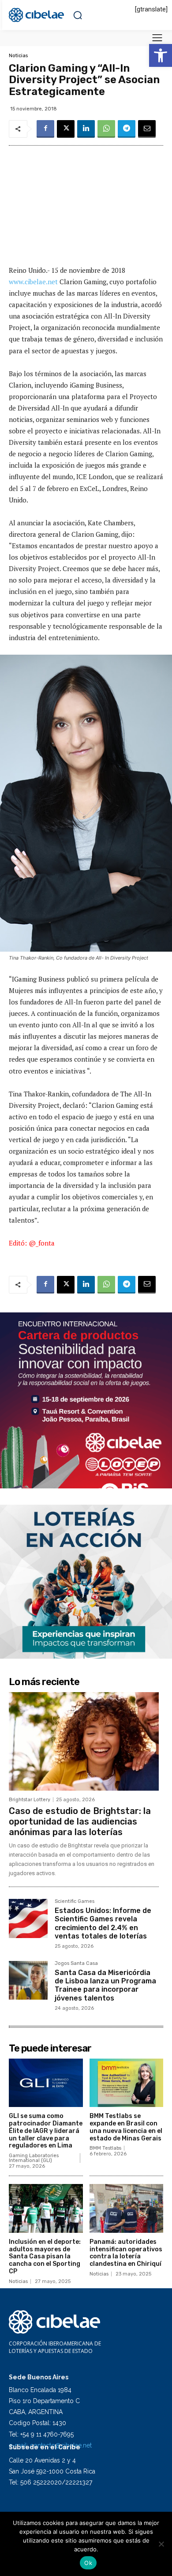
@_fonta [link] (42, 1243)
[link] (161, 55)
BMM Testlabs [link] (105, 2148)
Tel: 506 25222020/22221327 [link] (50, 2482)
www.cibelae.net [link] (33, 282)
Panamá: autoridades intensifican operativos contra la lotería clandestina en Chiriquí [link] (126, 2253)
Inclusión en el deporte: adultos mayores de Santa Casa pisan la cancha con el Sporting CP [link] (45, 2257)
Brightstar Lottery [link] (30, 1800)
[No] (161, 2544)
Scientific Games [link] (75, 1902)
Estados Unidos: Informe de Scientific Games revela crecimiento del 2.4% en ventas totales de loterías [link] (103, 1923)
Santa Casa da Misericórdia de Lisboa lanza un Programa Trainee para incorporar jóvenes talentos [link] (105, 1985)
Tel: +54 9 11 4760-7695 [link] (41, 2434)
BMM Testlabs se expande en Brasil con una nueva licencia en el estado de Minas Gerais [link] (126, 2127)
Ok (88, 2563)
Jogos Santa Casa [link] (76, 1964)
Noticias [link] (18, 56)
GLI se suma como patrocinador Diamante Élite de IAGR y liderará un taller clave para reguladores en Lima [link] (46, 2131)
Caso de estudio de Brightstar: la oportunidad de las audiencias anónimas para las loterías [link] (80, 1821)
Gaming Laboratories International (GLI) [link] (34, 2158)
